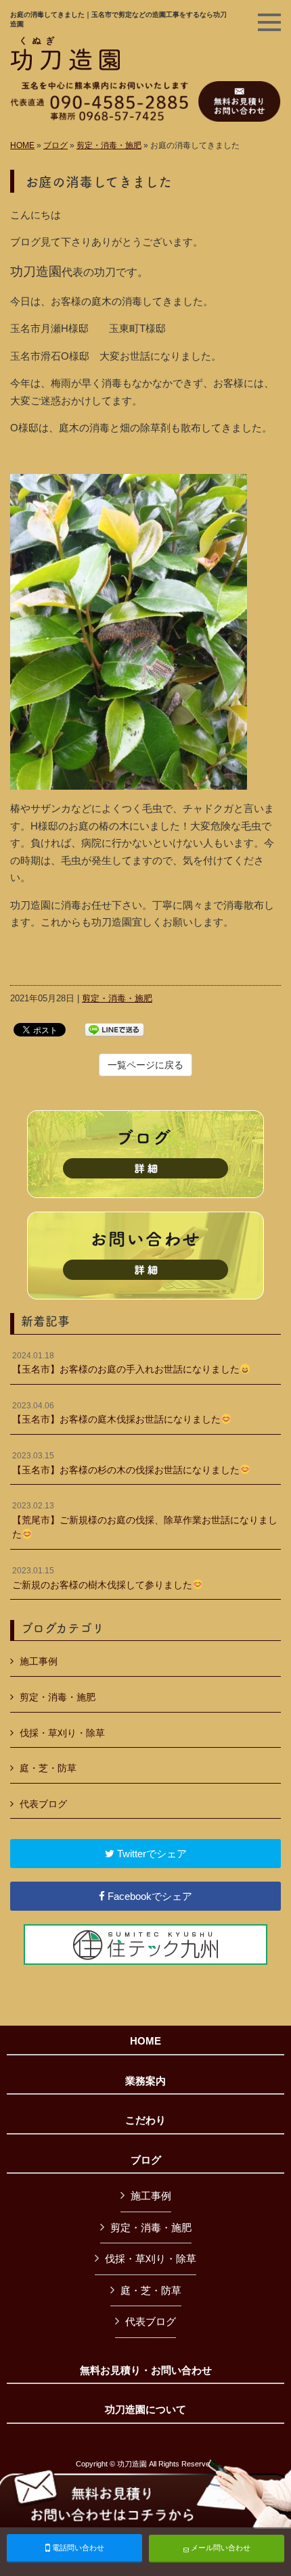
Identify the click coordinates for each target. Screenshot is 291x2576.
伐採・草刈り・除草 (62, 1733)
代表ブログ (43, 1804)
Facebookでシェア (149, 1896)
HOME (22, 145)
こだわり (145, 2120)
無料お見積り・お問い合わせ (146, 2370)
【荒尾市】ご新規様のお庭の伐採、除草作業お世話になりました (145, 1520)
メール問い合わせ (220, 2548)
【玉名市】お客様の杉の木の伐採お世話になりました (126, 1463)
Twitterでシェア (151, 1854)
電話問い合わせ (77, 2548)
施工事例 (39, 1661)
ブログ (55, 145)
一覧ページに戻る (145, 1065)
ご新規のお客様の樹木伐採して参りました (102, 1578)
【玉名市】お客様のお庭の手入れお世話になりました (126, 1363)
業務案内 (145, 2081)
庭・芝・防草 (48, 1768)
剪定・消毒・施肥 (109, 145)
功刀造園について (145, 2410)
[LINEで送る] (114, 1029)
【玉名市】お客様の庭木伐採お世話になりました (116, 1413)
